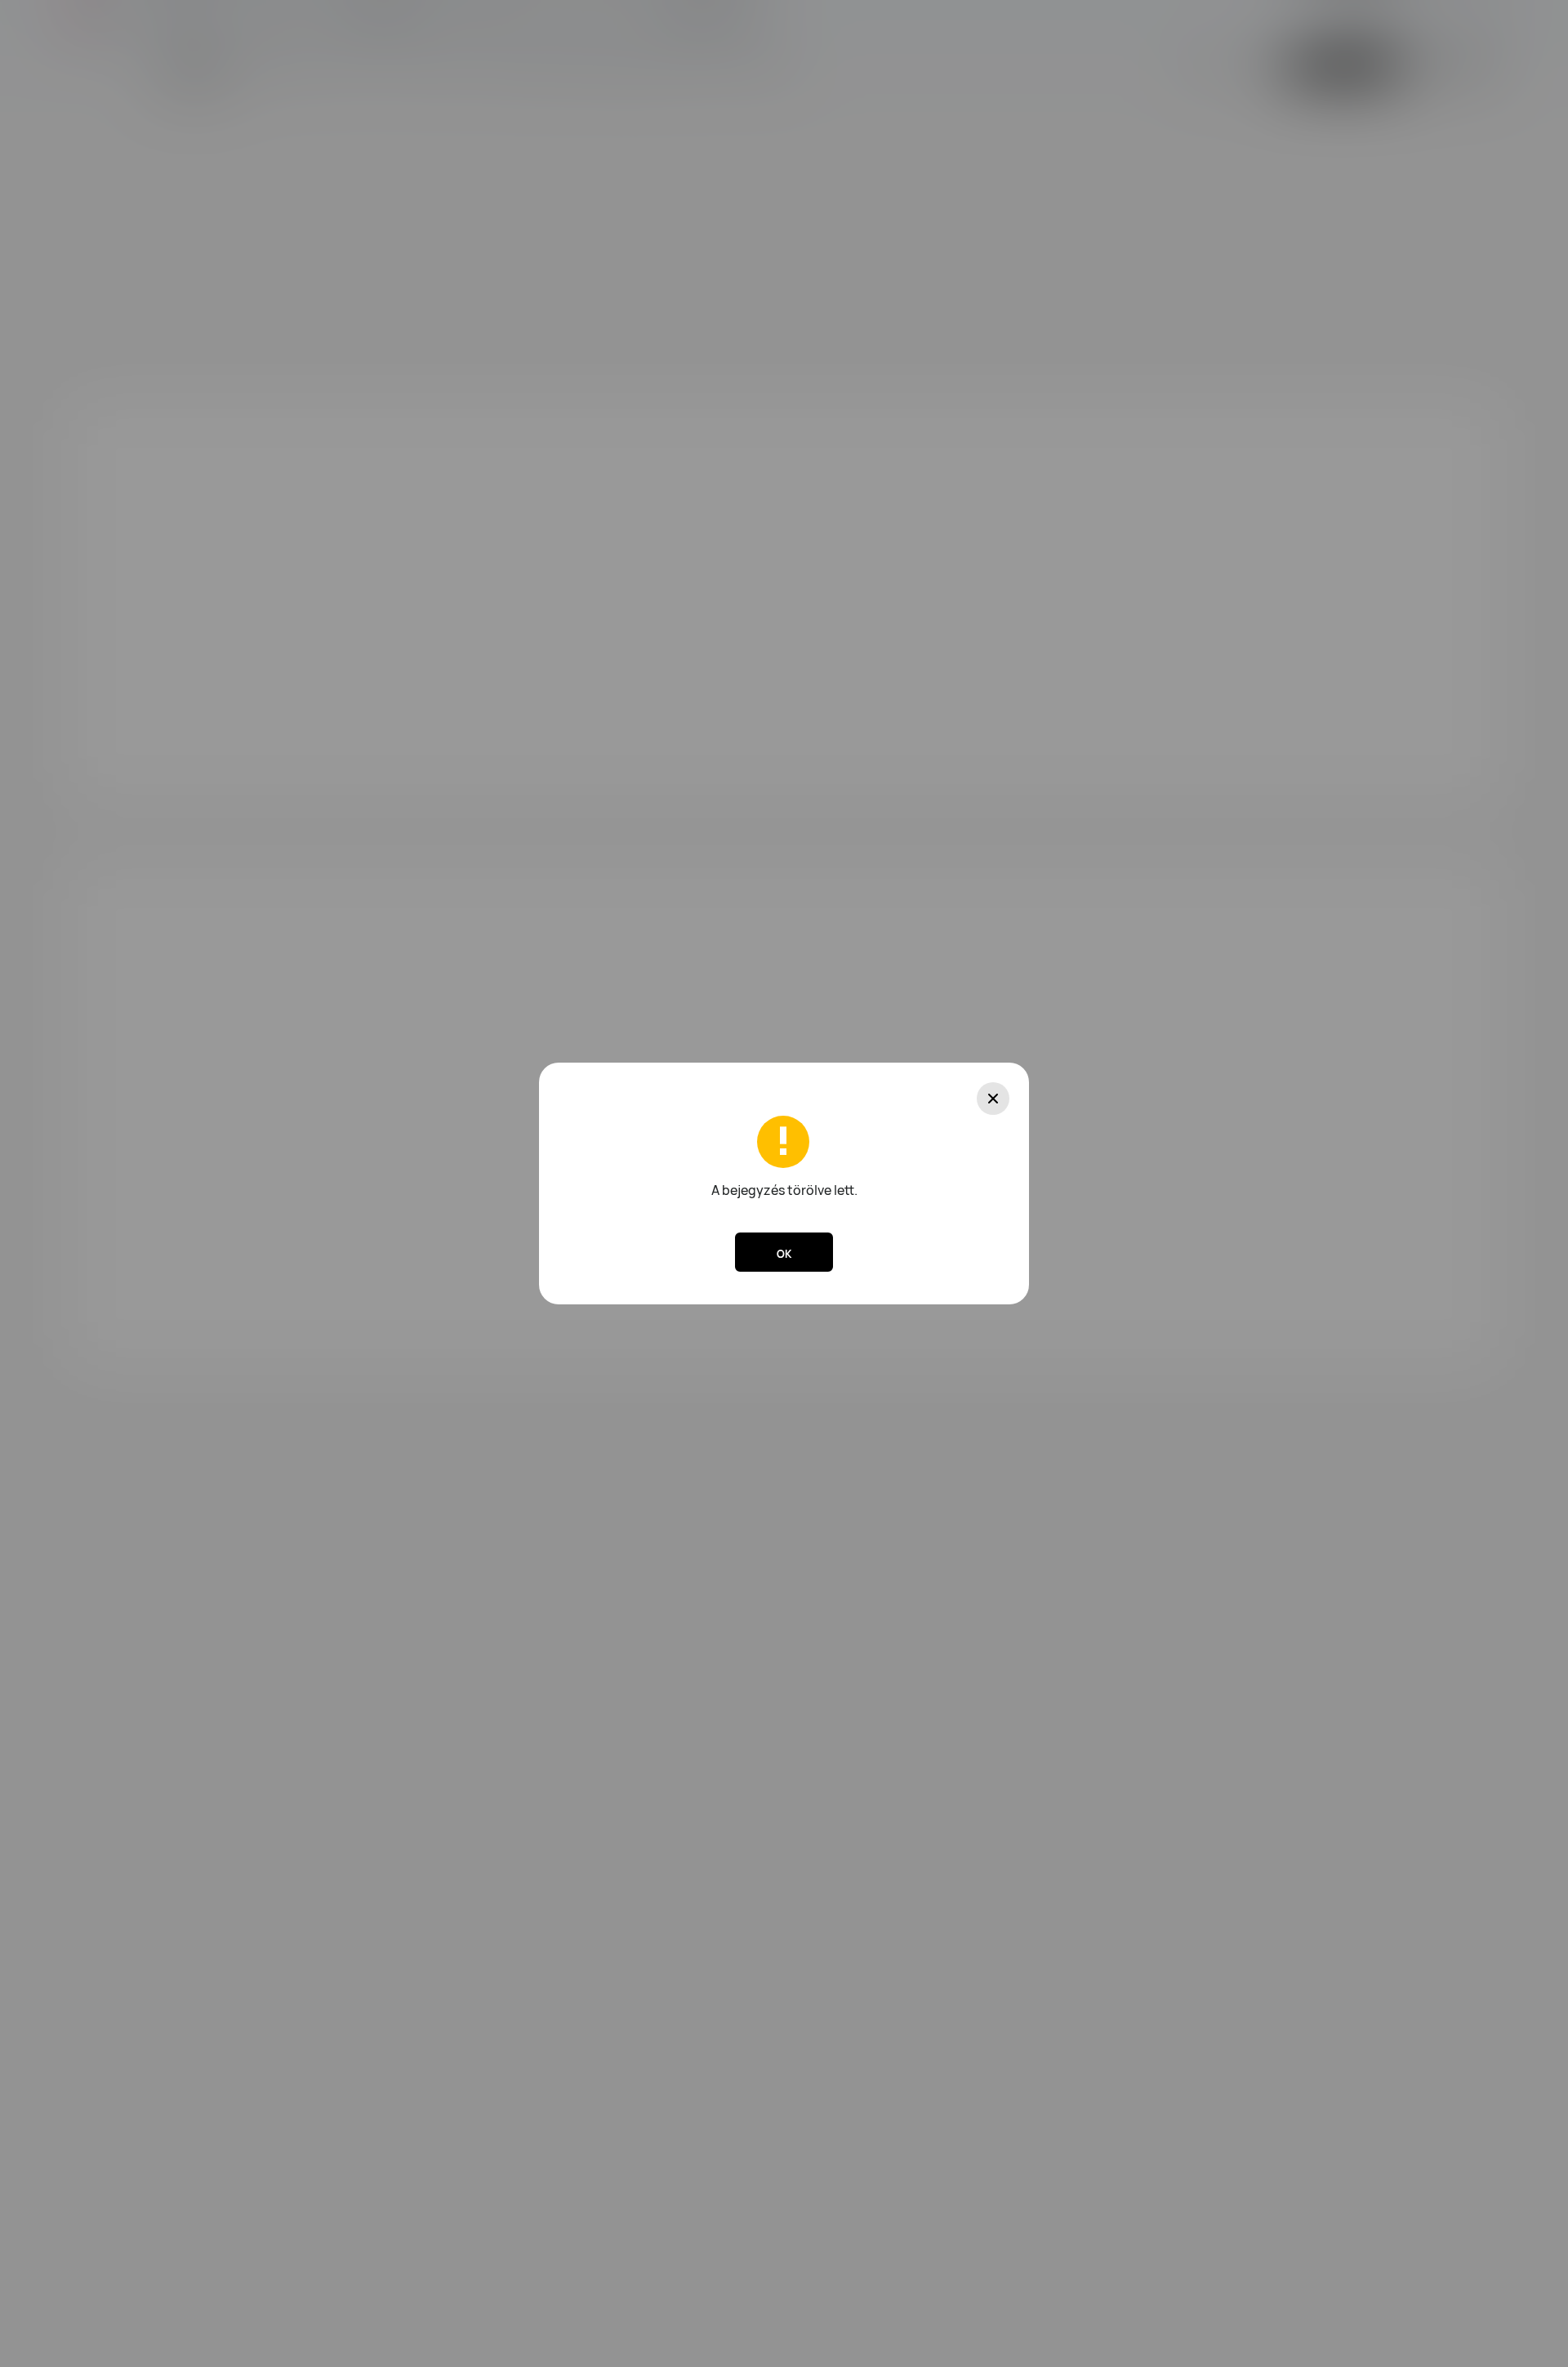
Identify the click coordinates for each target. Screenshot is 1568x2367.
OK (784, 1254)
